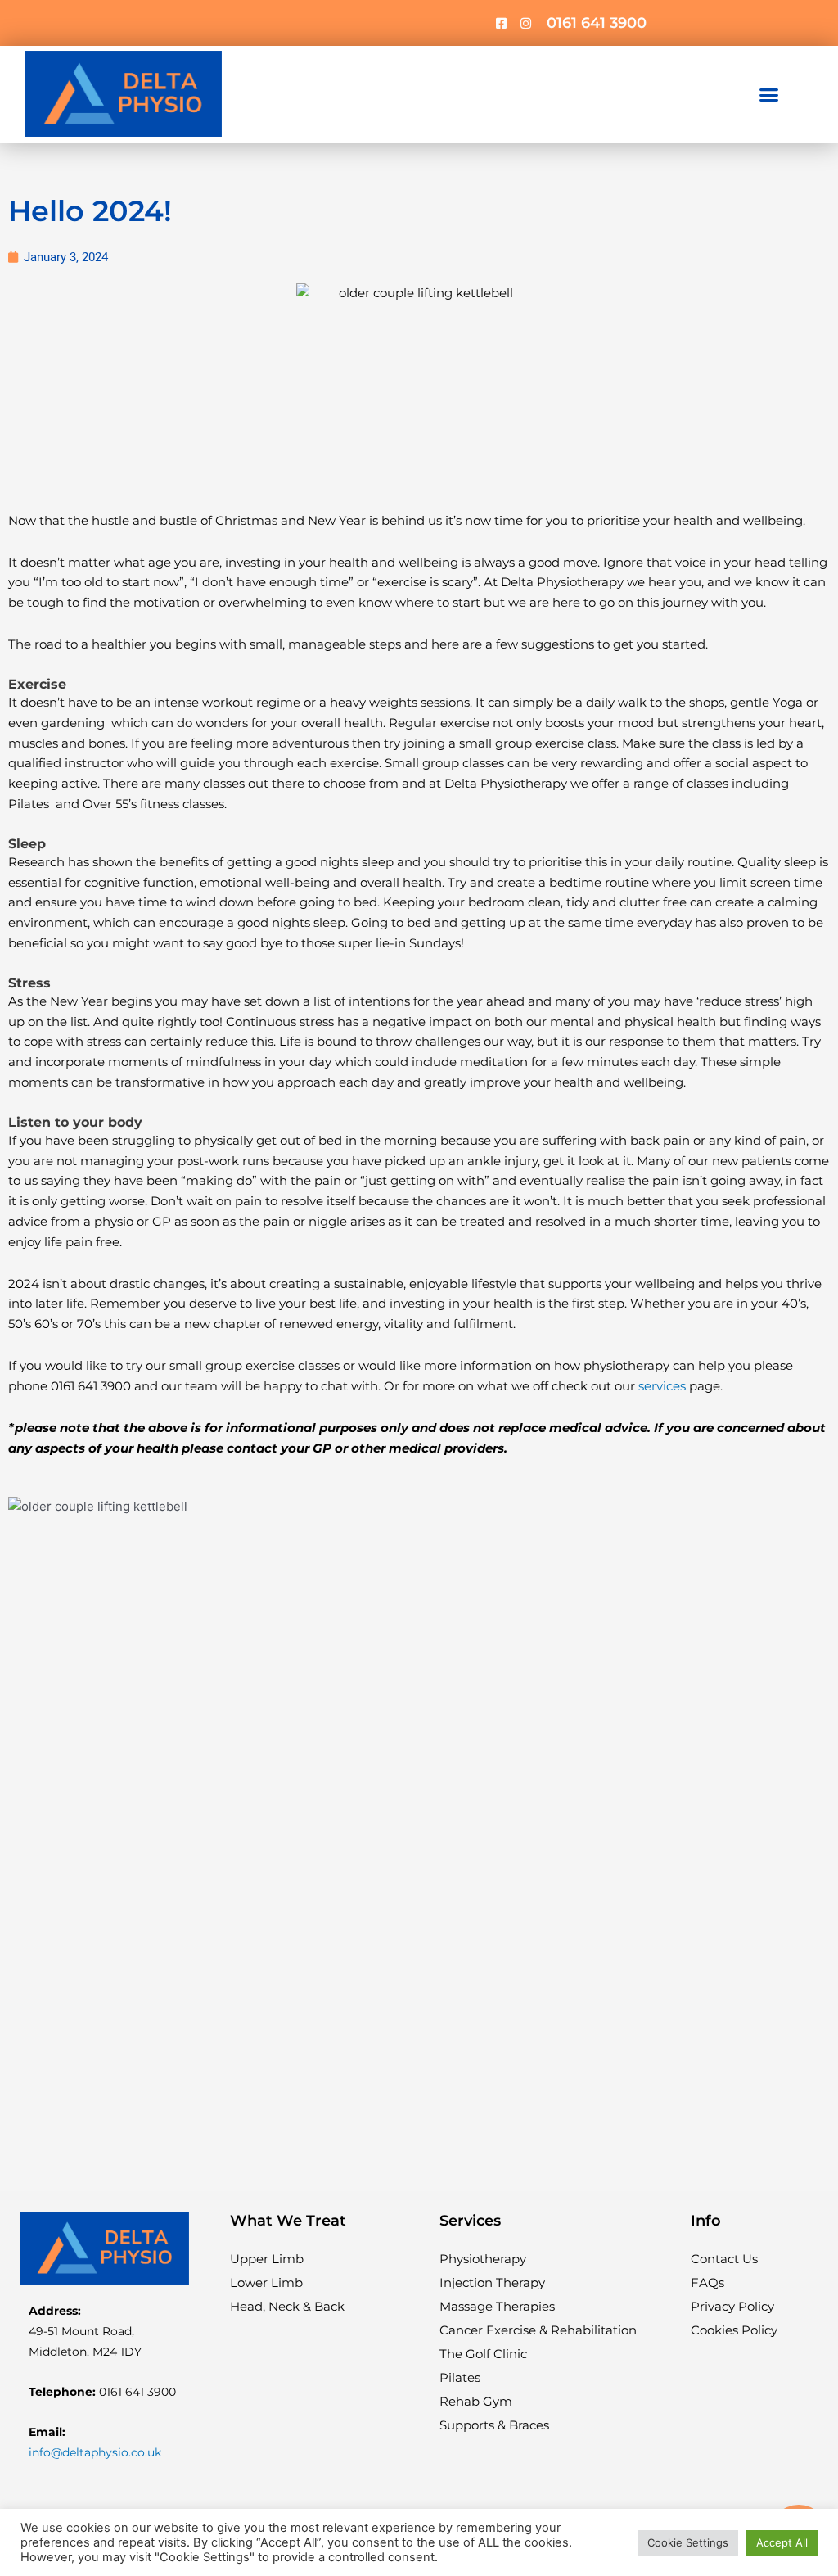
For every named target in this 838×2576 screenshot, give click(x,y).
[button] (768, 95)
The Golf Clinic (483, 2354)
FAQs (707, 2282)
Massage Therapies (497, 2306)
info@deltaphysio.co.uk (95, 2452)
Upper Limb (267, 2259)
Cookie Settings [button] (688, 2542)
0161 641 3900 (597, 23)
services (662, 1386)
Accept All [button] (782, 2542)
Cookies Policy (734, 2330)
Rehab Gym (476, 2401)
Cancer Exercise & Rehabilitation (538, 2330)
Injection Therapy (492, 2282)
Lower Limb (266, 2282)
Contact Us (724, 2259)
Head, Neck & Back (287, 2306)
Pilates (460, 2377)
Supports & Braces (494, 2425)
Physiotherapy (483, 2259)
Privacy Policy (732, 2306)
